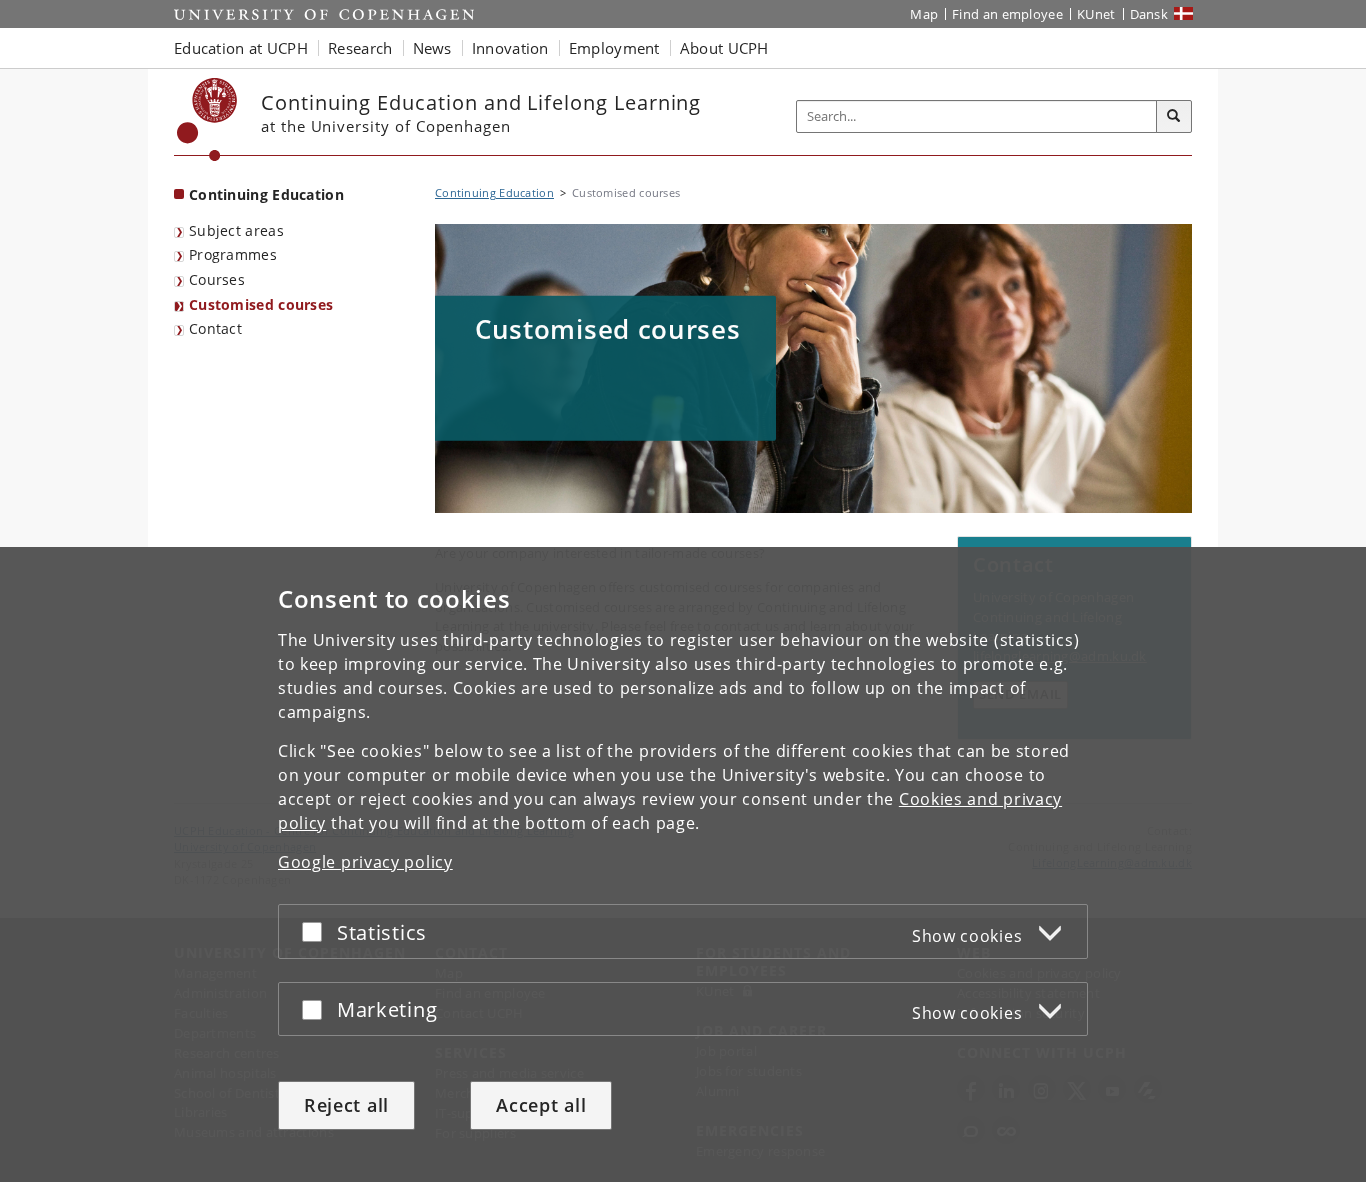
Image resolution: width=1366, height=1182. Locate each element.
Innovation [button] (510, 48)
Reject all (346, 1105)
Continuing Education (266, 194)
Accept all (541, 1105)
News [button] (432, 48)
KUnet (1096, 14)
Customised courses (261, 304)
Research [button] (360, 48)
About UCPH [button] (724, 48)
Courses (217, 279)
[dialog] (683, 864)
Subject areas (236, 230)
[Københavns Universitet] (207, 119)
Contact (215, 328)
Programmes (233, 254)
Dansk (1149, 14)
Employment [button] (614, 48)
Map (924, 14)
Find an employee (1007, 14)
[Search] (1174, 117)
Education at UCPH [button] (241, 48)
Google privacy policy (365, 862)
